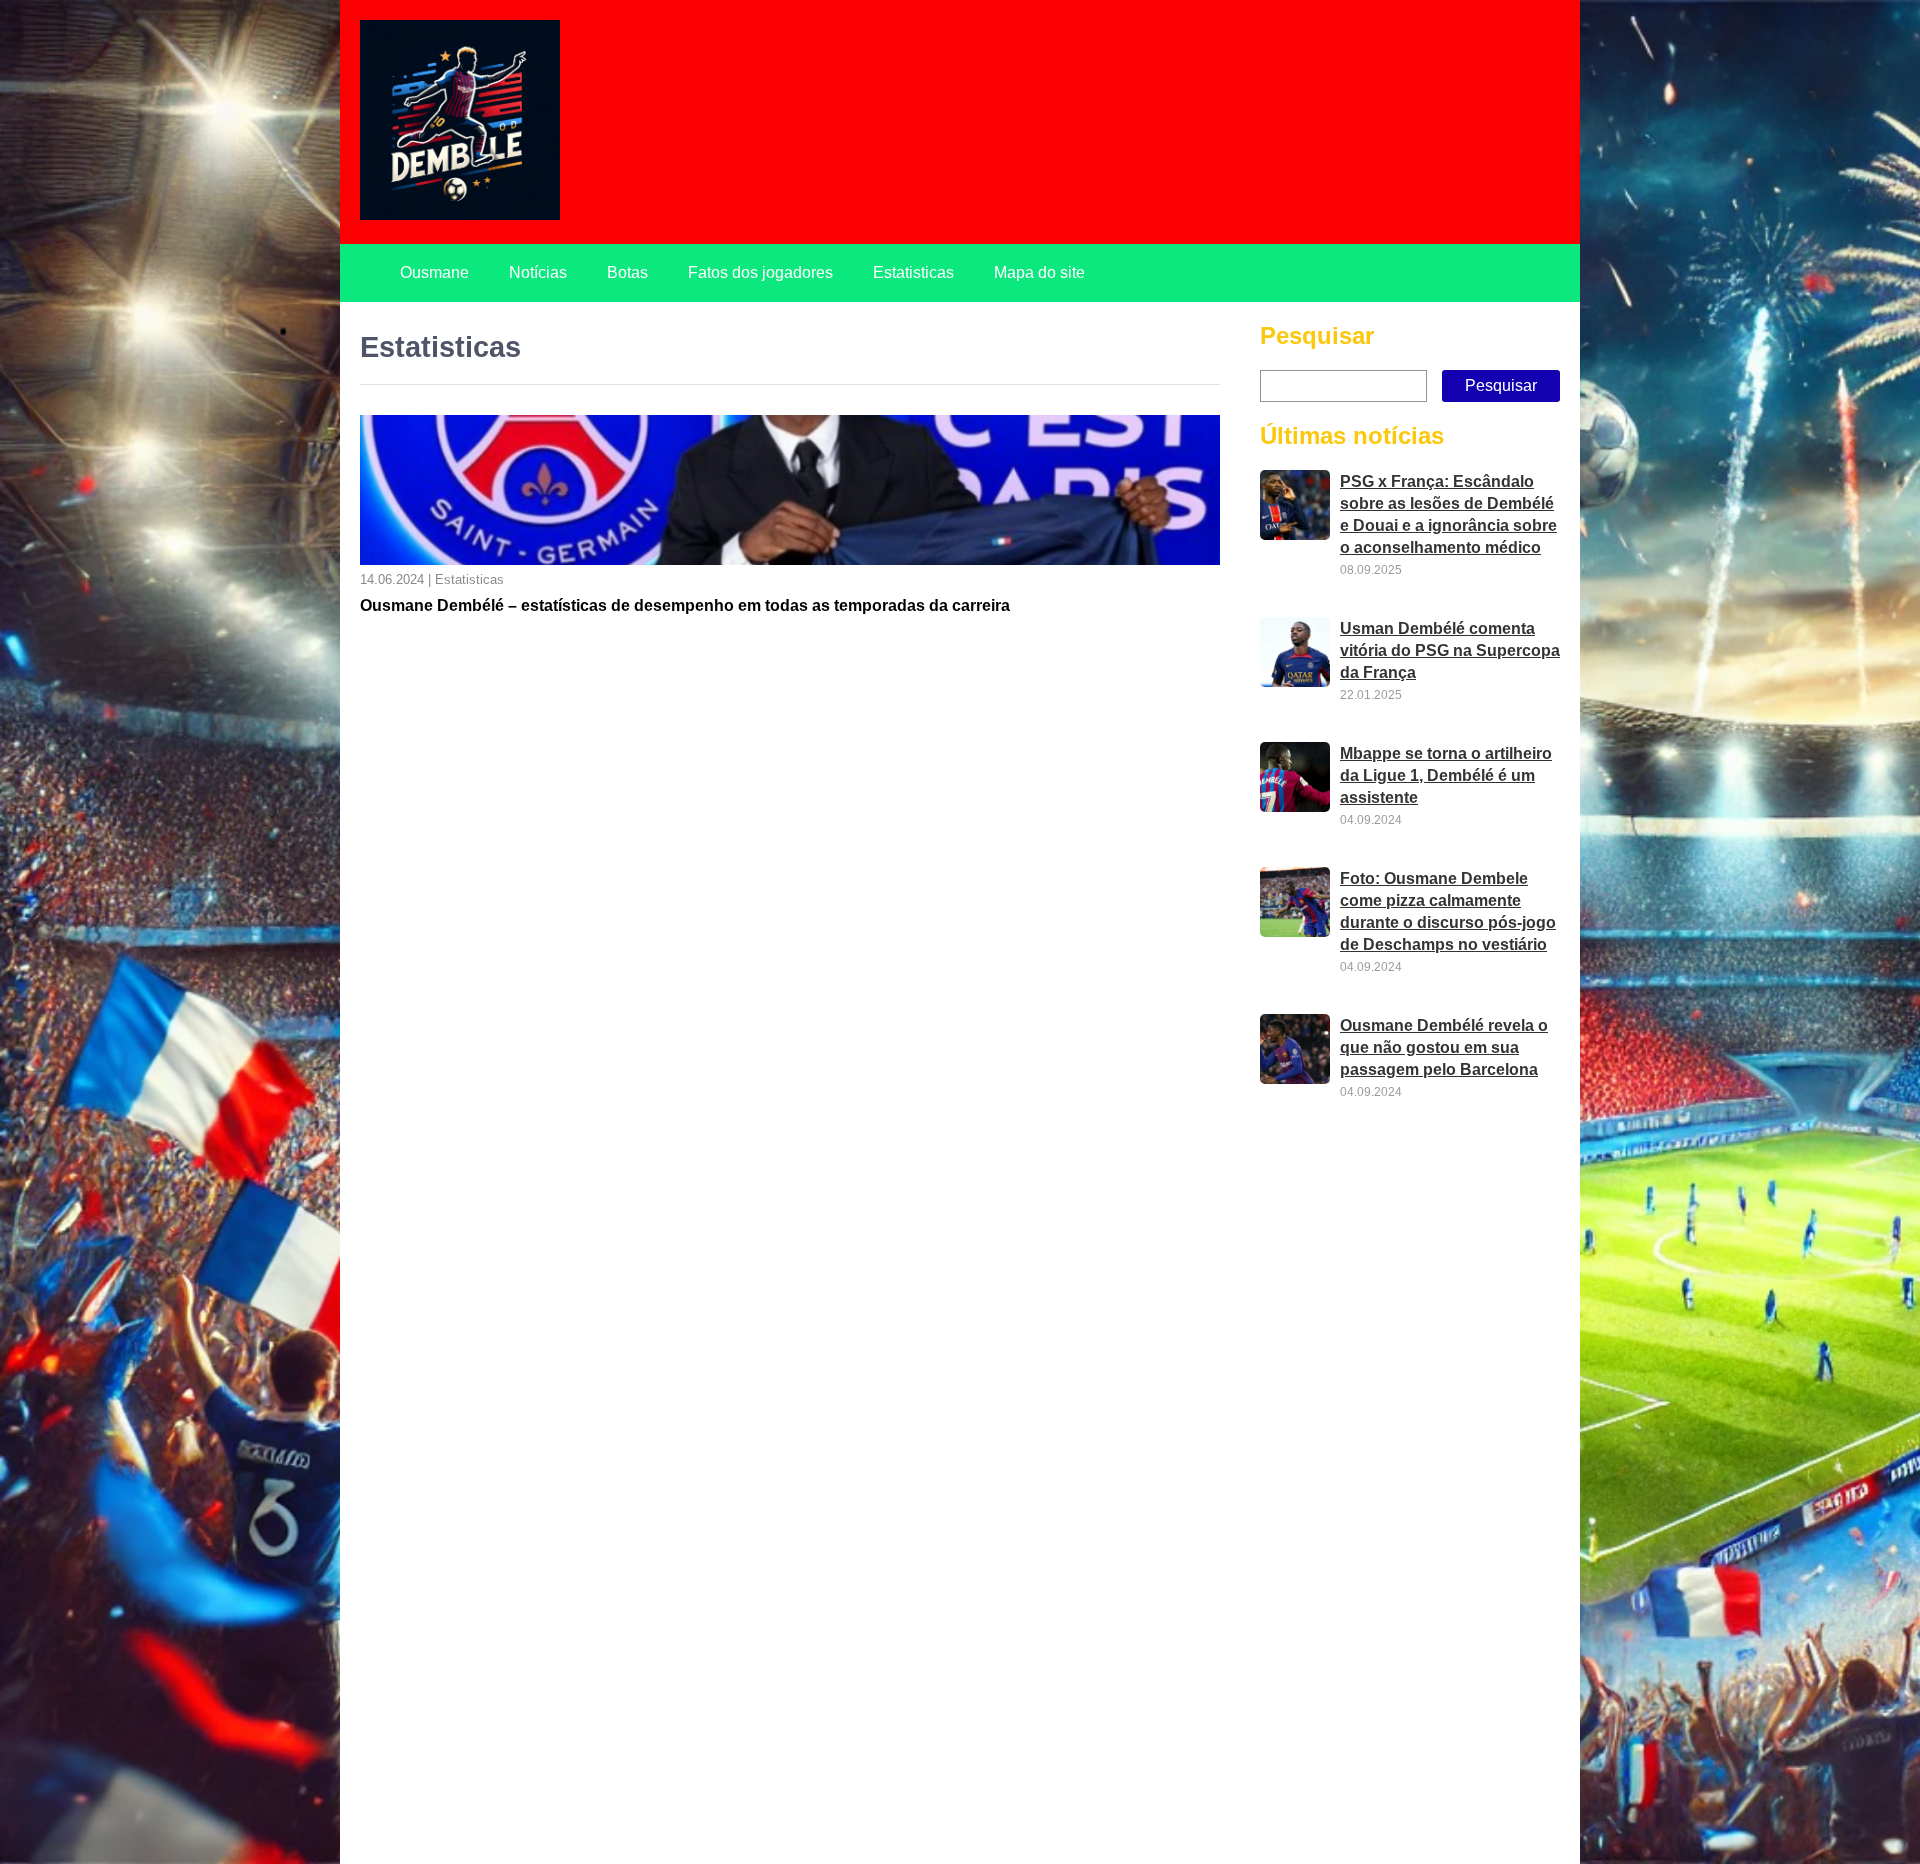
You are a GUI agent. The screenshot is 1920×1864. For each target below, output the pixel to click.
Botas (627, 272)
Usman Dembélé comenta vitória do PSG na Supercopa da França (1450, 650)
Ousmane (434, 272)
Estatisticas (913, 272)
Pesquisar (1317, 335)
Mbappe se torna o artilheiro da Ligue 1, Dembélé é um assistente (1446, 775)
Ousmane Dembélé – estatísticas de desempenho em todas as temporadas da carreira (685, 605)
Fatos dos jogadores (760, 272)
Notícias (538, 272)
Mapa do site (1039, 272)
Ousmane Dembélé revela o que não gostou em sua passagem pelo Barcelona (1444, 1047)
